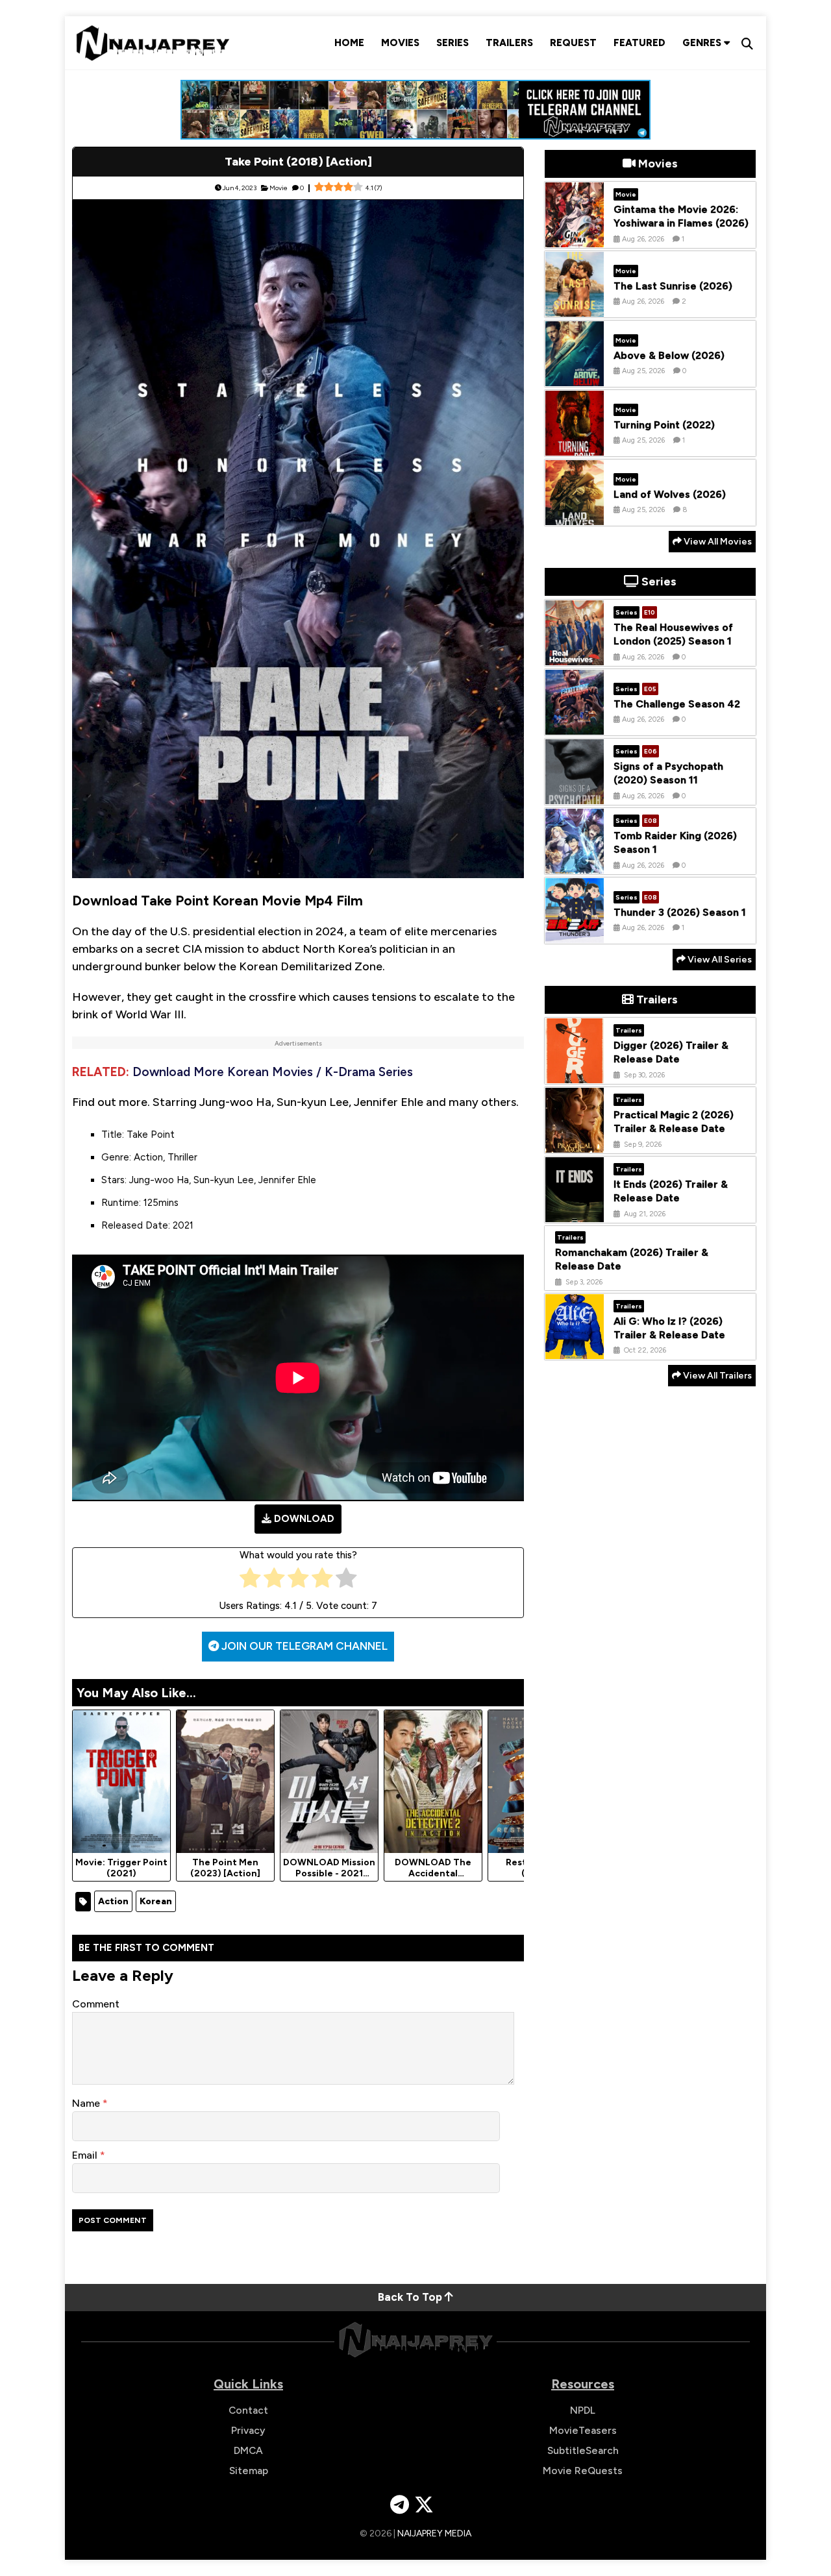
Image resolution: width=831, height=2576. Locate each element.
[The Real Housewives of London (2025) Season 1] (575, 656)
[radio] (250, 1581)
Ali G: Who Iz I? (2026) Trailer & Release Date (669, 1327)
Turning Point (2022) (664, 424)
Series (453, 43)
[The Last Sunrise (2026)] (575, 307)
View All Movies (717, 542)
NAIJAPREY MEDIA (434, 2533)
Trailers (509, 43)
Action (113, 1901)
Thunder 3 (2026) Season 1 (680, 912)
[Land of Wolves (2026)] (575, 515)
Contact (248, 2410)
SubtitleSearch (583, 2450)
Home (349, 43)
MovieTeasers (583, 2430)
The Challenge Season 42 (677, 703)
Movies (400, 43)
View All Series (719, 960)
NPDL (583, 2410)
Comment (96, 2004)
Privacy (248, 2430)
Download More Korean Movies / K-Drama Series (273, 1072)
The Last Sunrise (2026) (673, 285)
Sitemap (249, 2471)
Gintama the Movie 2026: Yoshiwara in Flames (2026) (681, 216)
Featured (639, 43)
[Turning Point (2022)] (575, 446)
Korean (156, 1901)
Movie (279, 188)
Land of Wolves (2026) (670, 494)
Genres (703, 43)
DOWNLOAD (304, 1519)
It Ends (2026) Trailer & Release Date (671, 1191)
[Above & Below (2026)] (575, 376)
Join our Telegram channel (303, 1646)
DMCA (248, 2450)
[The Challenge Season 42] (575, 725)
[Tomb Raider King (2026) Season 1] (575, 864)
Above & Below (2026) (669, 355)
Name (87, 2103)
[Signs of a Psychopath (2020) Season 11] (575, 794)
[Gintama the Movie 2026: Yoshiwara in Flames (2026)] (575, 238)
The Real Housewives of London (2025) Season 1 (673, 634)
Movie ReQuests (583, 2471)
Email (86, 2155)
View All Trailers (716, 1376)
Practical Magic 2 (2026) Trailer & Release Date (674, 1122)
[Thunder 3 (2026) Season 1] (575, 933)
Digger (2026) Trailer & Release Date (671, 1052)
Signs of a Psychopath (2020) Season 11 (668, 773)
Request (573, 43)
